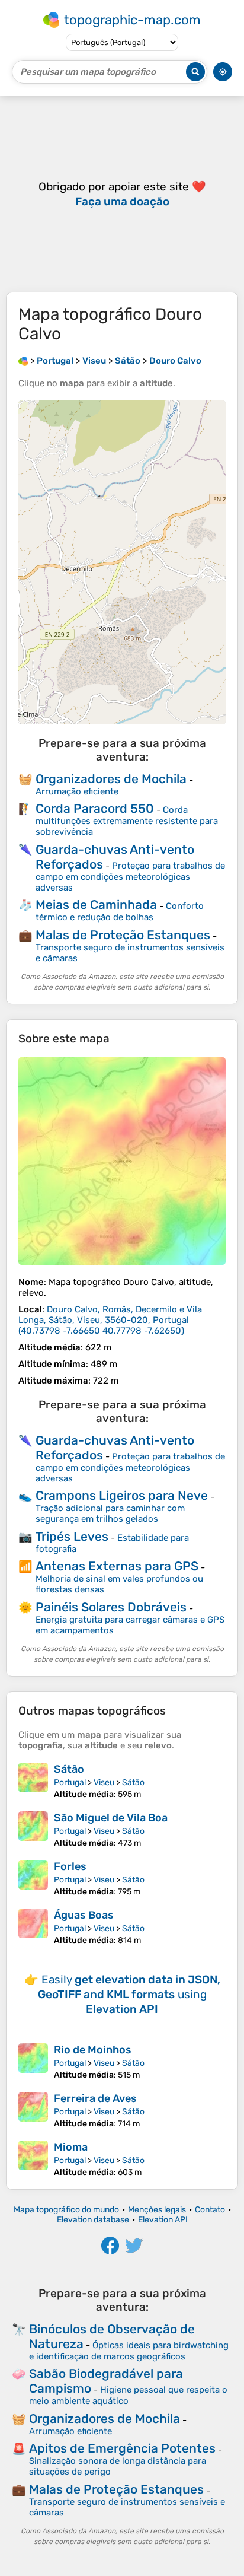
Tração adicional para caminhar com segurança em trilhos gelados (110, 1513)
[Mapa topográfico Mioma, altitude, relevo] (33, 2159)
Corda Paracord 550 (95, 808)
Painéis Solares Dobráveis (111, 1607)
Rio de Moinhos (93, 2050)
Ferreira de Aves (95, 2098)
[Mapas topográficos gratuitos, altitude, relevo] (23, 361)
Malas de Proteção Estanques (123, 935)
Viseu (104, 1782)
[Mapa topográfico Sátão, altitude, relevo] (33, 1781)
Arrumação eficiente (77, 791)
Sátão (69, 1769)
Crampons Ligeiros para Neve (122, 1495)
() (110, 1320)
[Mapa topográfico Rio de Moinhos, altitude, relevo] (33, 2062)
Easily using (129, 1994)
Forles (70, 1866)
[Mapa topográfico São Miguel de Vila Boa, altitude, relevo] (33, 1830)
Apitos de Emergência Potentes (122, 2448)
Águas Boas (84, 1915)
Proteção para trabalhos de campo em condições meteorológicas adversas (130, 877)
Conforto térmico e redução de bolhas (120, 912)
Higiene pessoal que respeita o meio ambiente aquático (128, 2395)
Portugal (70, 1782)
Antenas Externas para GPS (117, 1566)
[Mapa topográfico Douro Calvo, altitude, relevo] (122, 1161)
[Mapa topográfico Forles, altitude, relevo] (33, 1878)
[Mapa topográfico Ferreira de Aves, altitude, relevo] (33, 2110)
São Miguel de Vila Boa (111, 1818)
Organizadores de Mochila (111, 779)
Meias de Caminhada (96, 904)
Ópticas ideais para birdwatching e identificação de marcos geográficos (129, 2351)
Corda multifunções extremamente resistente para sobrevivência (127, 821)
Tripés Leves (72, 1536)
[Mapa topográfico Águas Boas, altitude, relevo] (33, 1927)
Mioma (71, 2147)
